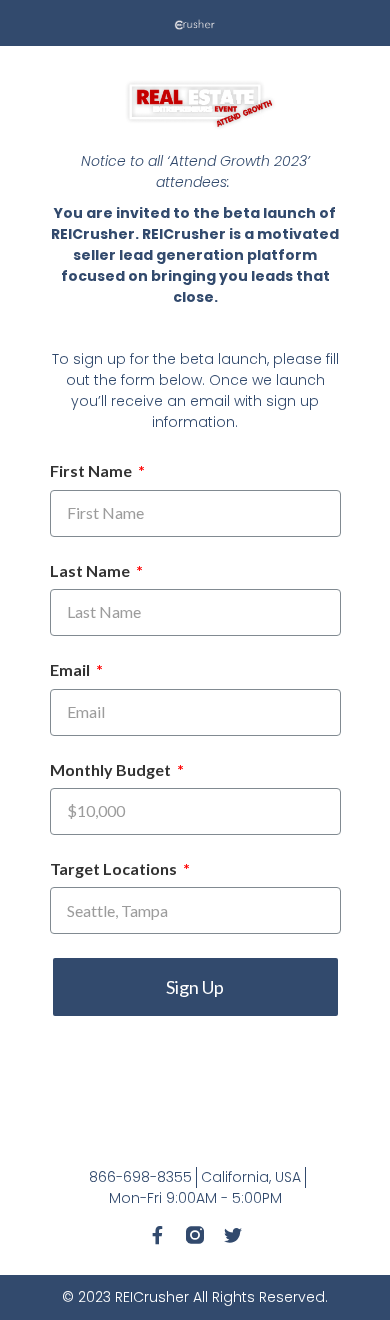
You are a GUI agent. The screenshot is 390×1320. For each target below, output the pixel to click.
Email (71, 669)
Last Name (91, 570)
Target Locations (115, 868)
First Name (92, 470)
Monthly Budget (112, 769)
